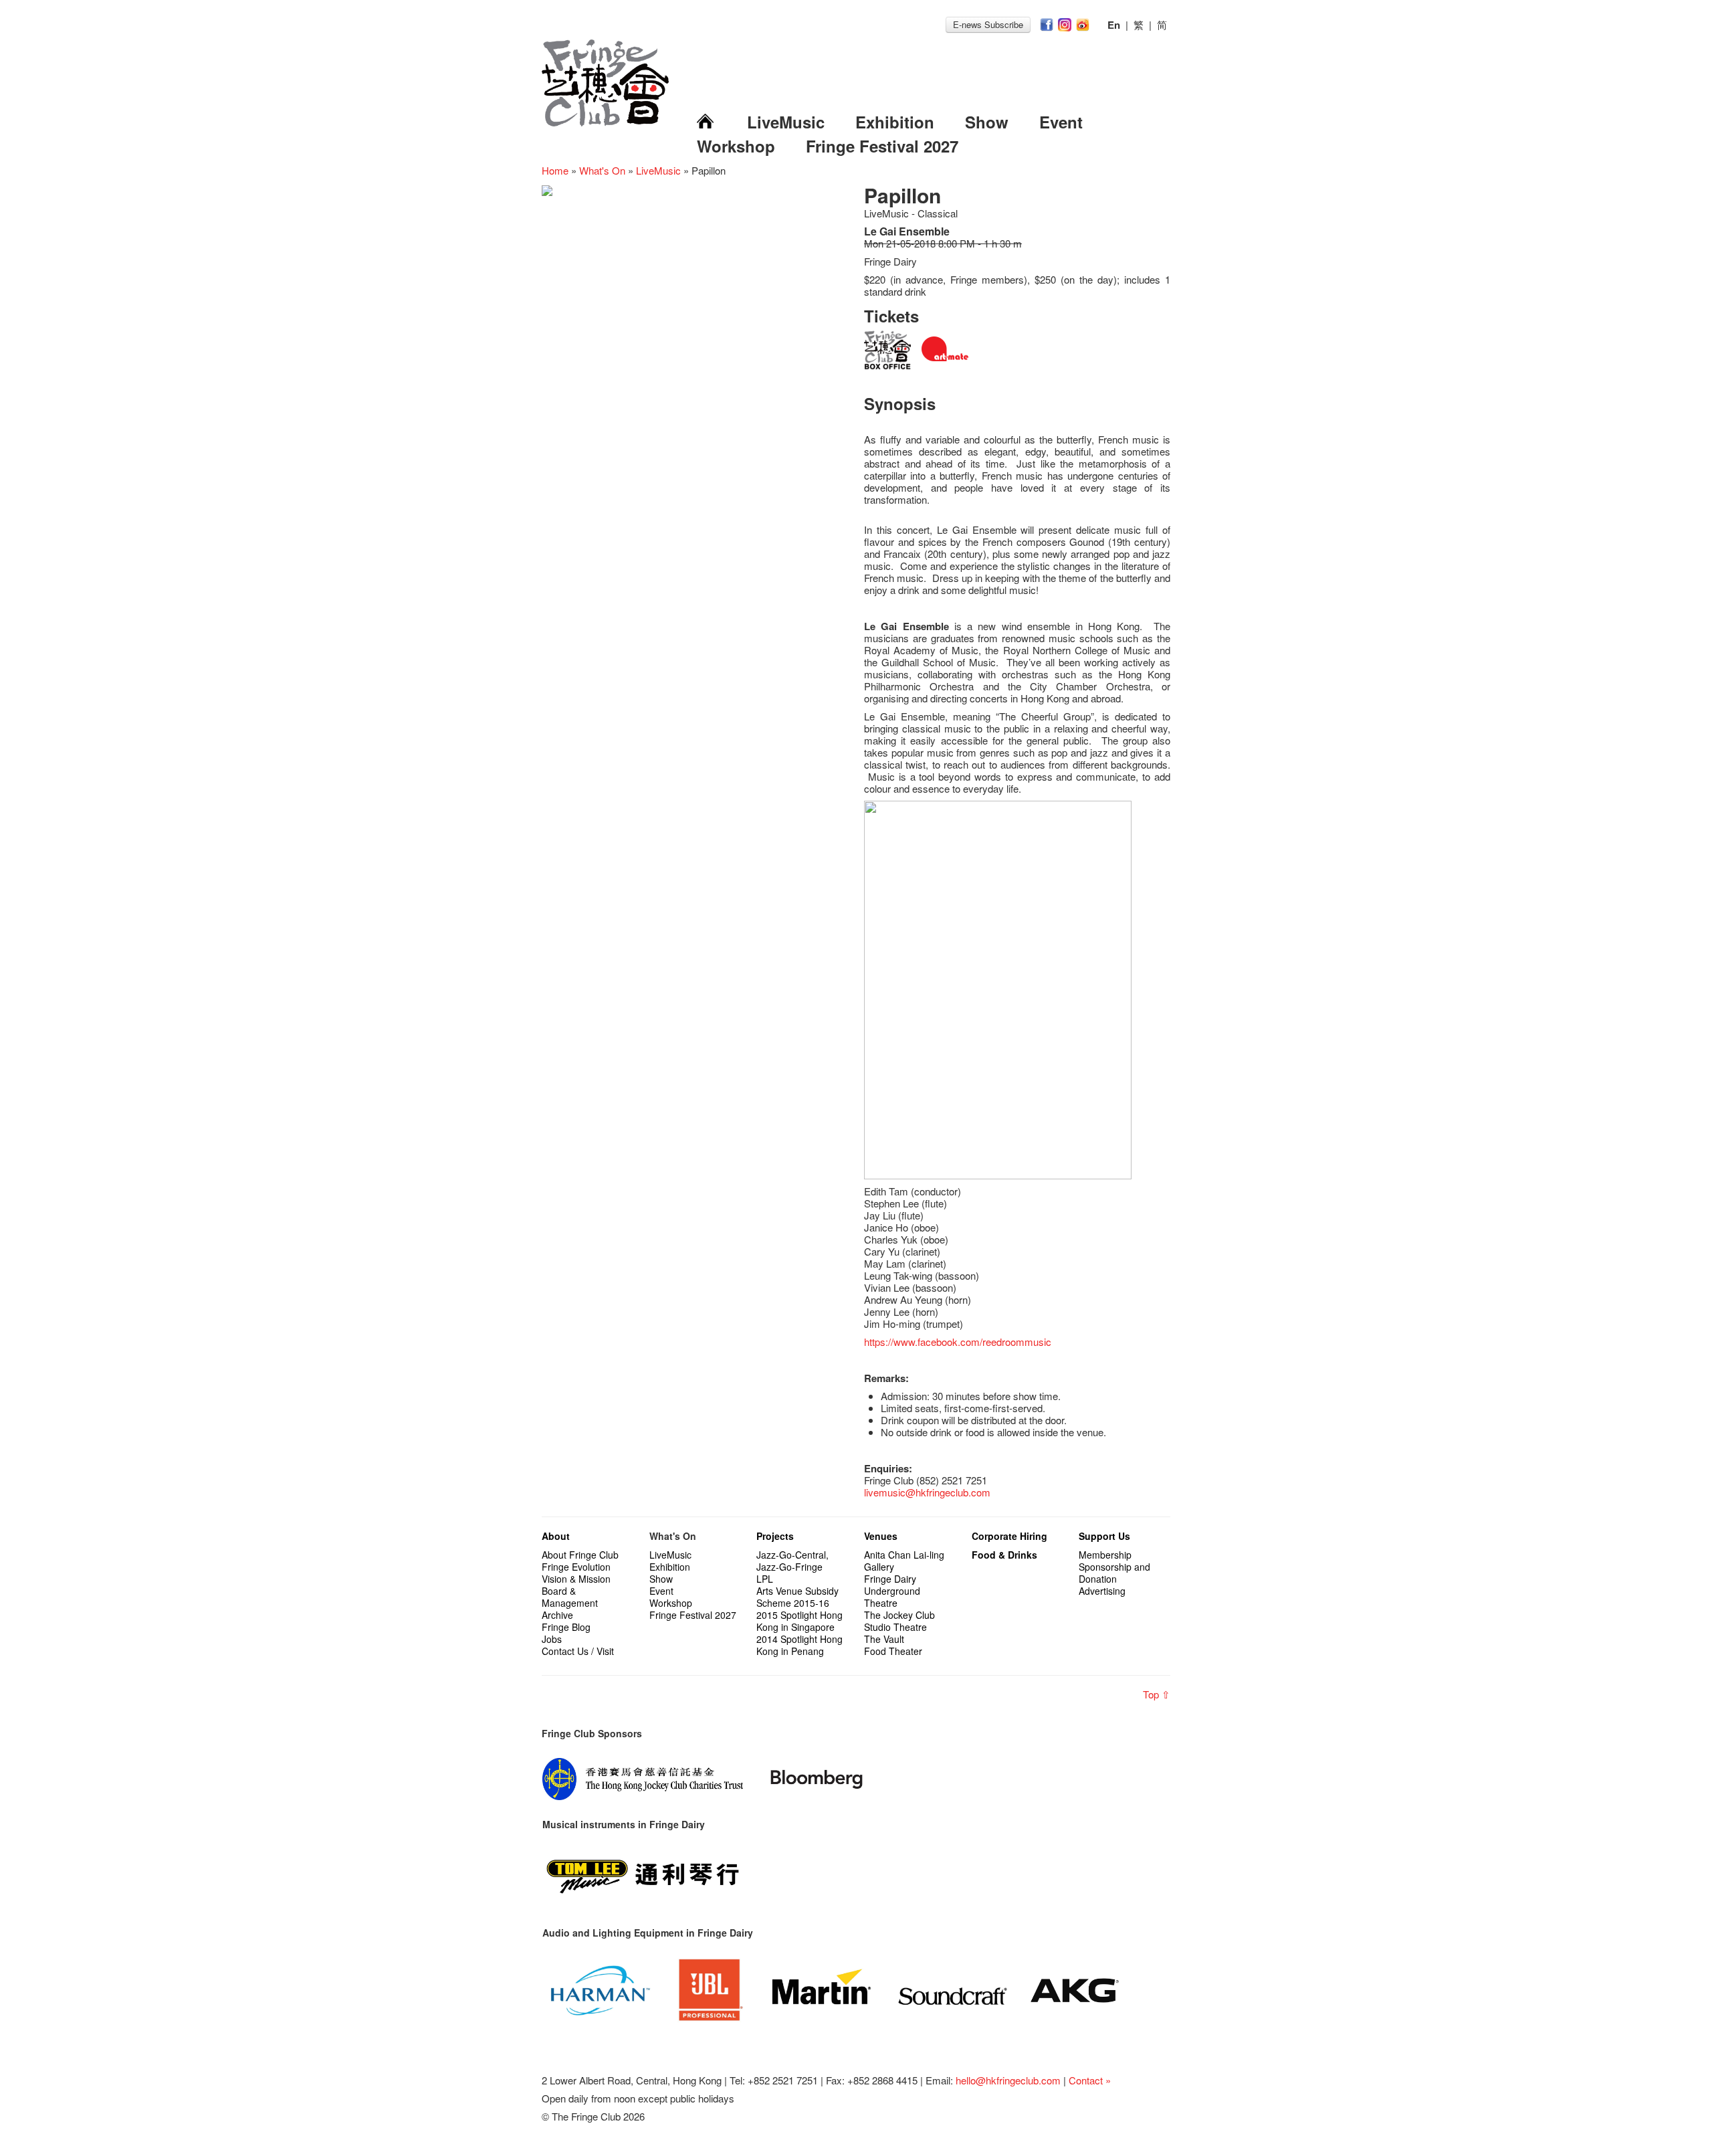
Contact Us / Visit (578, 1651)
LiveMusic (786, 122)
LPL (765, 1579)
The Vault (884, 1639)
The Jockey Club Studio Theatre (899, 1621)
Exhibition (895, 122)
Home (555, 170)
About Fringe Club (580, 1555)
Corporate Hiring (1009, 1536)
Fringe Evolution (576, 1567)
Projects (775, 1536)
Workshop (736, 146)
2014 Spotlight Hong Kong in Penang (799, 1645)
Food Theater (893, 1651)
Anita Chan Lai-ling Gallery (904, 1561)
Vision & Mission (576, 1579)
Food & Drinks (1004, 1555)
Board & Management (570, 1597)
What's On (602, 170)
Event (1061, 122)
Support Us (1104, 1536)
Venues (881, 1536)
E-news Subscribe (988, 24)
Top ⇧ (1157, 1694)
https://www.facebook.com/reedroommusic (958, 1342)
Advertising (1102, 1591)
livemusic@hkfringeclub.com (927, 1492)
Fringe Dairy (890, 1579)
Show (987, 122)
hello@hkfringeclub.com (1008, 2080)
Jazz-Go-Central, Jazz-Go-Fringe (792, 1561)
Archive (557, 1615)
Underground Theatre (892, 1597)
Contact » (1090, 2080)
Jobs (552, 1639)
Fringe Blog (566, 1627)
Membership (1105, 1555)
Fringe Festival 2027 (882, 146)
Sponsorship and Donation (1114, 1573)
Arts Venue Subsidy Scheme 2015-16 (797, 1597)
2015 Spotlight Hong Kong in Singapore (799, 1621)
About (556, 1536)
